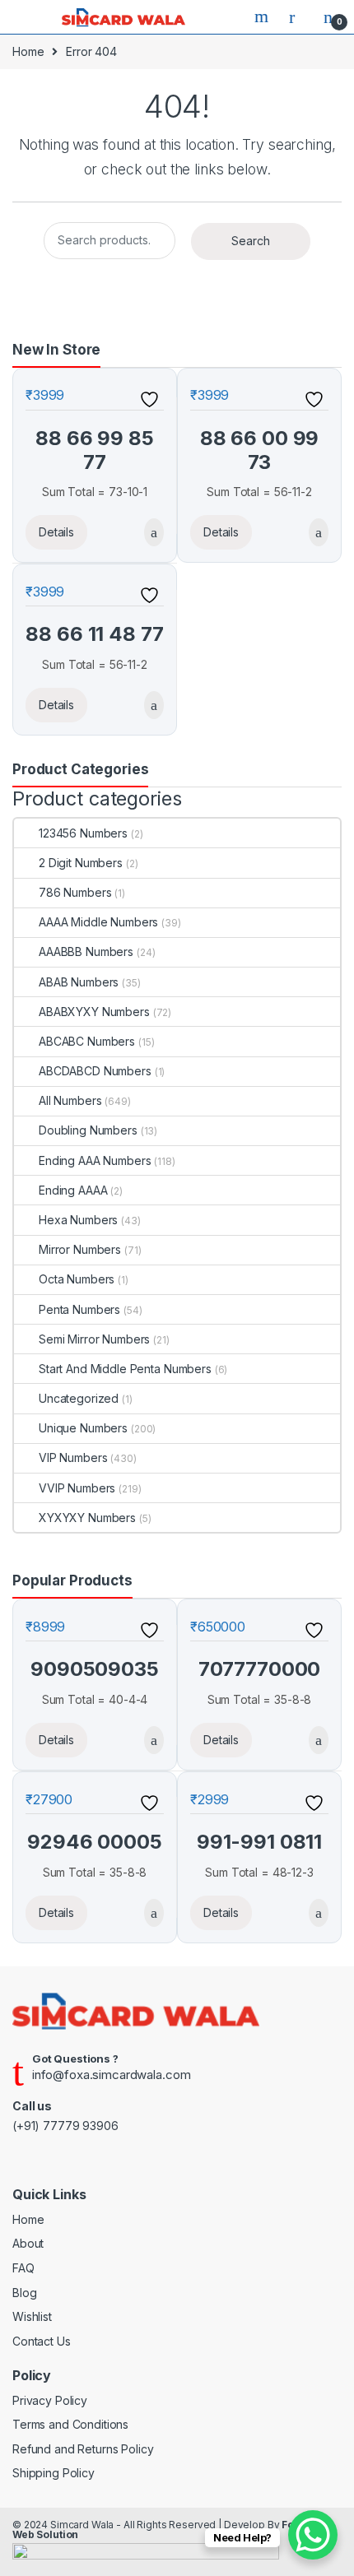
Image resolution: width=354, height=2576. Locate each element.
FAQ (23, 2268)
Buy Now (151, 532)
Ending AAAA (73, 1190)
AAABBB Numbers (86, 951)
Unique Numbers (83, 1428)
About (28, 2243)
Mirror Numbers (80, 1249)
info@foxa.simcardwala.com (112, 2075)
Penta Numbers (79, 1309)
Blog (24, 2293)
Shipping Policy (54, 2473)
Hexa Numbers (78, 1220)
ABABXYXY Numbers (94, 1012)
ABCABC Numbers (87, 1041)
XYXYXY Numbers (87, 1518)
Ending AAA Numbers (95, 1160)
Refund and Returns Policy (83, 2449)
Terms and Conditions (70, 2424)
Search (263, 16)
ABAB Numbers (79, 982)
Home (28, 51)
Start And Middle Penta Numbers (125, 1369)
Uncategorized (79, 1398)
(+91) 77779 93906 (65, 2126)
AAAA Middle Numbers (98, 922)
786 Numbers (75, 892)
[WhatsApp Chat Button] (313, 2535)
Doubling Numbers (88, 1130)
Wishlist (32, 2316)
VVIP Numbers (77, 1488)
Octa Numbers (77, 1279)
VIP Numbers (73, 1457)
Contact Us (42, 2341)
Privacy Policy (50, 2400)
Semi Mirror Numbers (94, 1339)
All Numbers (70, 1100)
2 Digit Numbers (81, 863)
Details (56, 532)
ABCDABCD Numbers (95, 1071)
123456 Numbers (83, 833)
